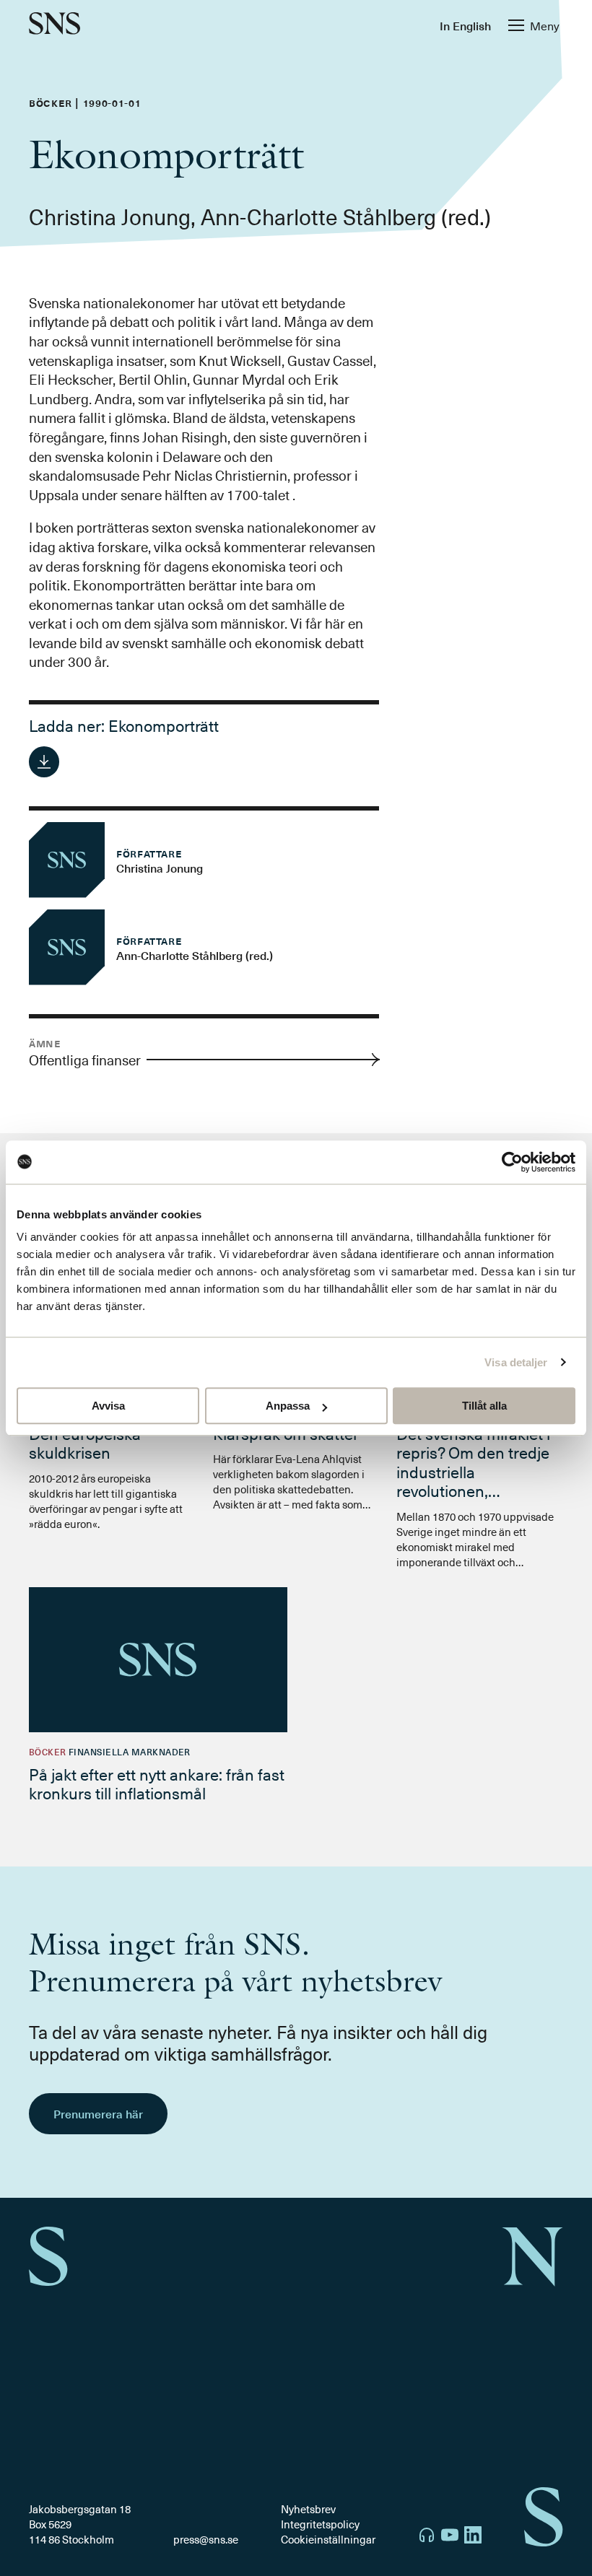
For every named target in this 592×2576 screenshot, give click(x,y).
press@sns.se (206, 2540)
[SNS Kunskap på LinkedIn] (473, 2537)
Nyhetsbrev (308, 2509)
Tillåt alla (484, 1406)
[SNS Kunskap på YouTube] (450, 2537)
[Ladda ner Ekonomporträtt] (44, 761)
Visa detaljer (516, 1362)
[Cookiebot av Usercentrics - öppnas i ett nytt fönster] (512, 1162)
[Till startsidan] (55, 25)
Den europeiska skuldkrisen (85, 1442)
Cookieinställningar (328, 2539)
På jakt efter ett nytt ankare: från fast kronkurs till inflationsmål (157, 1783)
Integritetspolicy (320, 2524)
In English (465, 25)
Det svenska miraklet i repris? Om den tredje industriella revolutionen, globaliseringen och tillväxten (473, 1481)
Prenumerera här (98, 2113)
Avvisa (108, 1406)
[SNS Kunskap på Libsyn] (427, 2537)
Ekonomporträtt (164, 725)
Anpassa (288, 1406)
